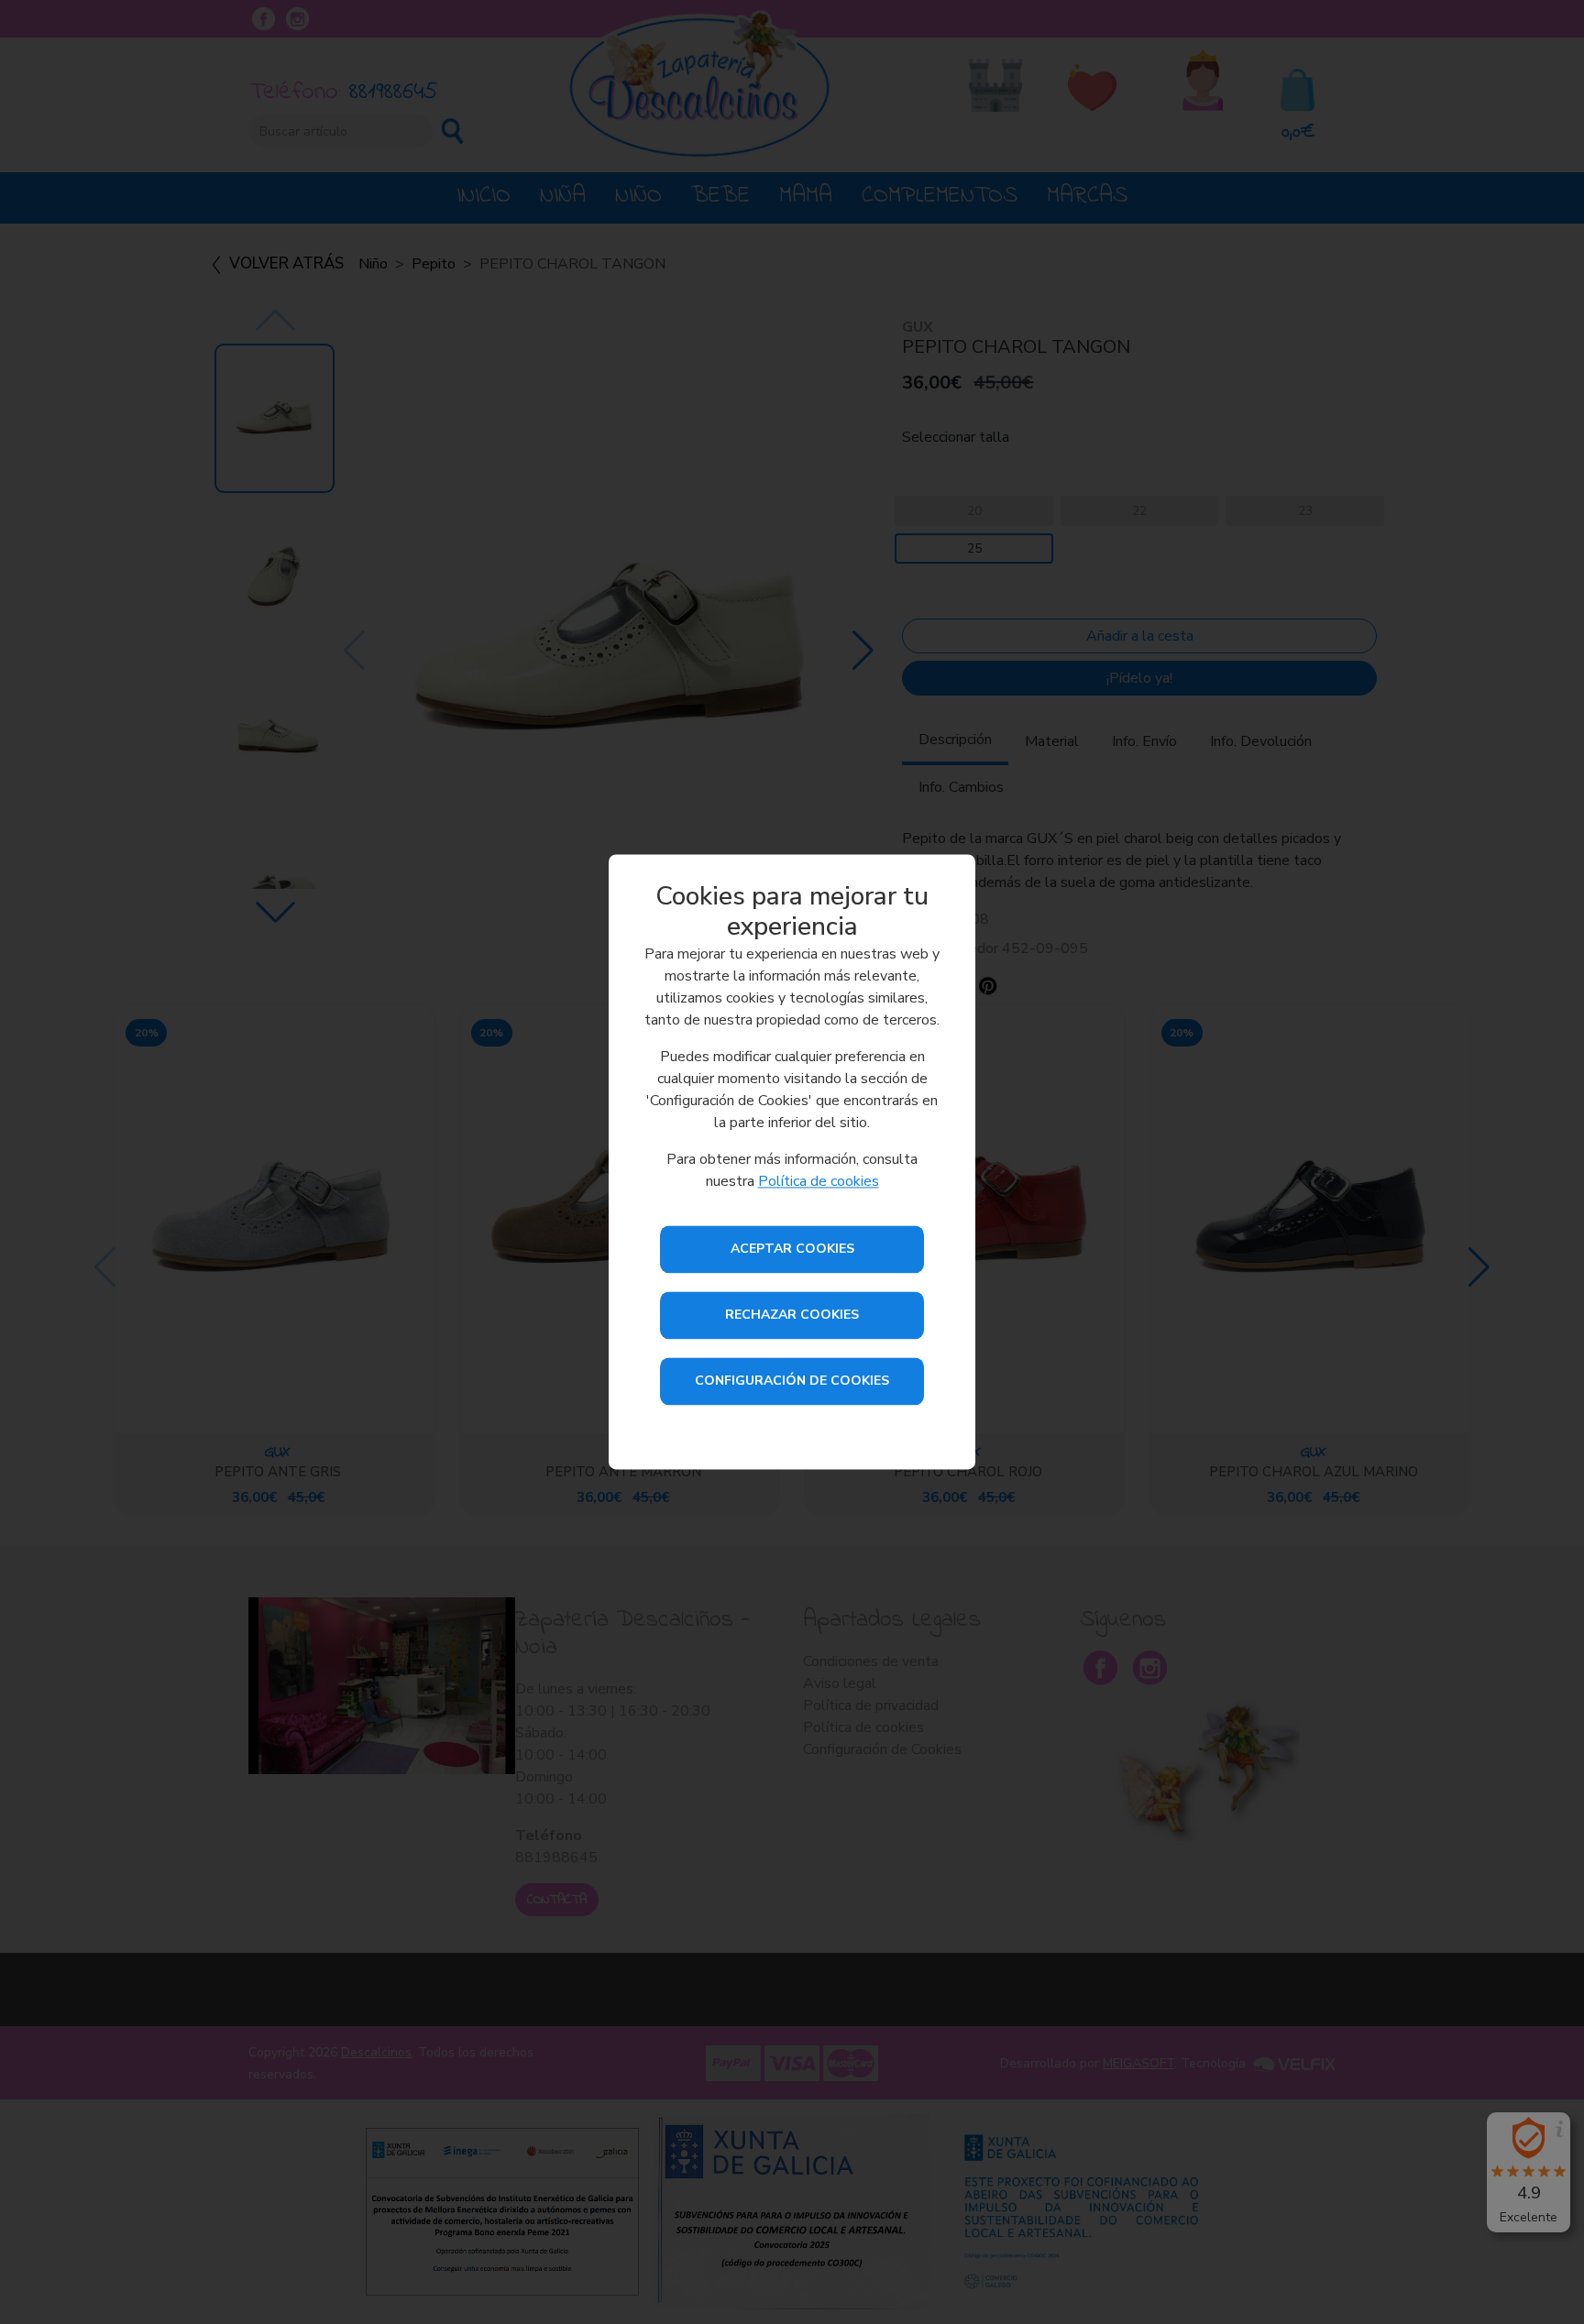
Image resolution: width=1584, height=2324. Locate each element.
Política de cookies (819, 1182)
